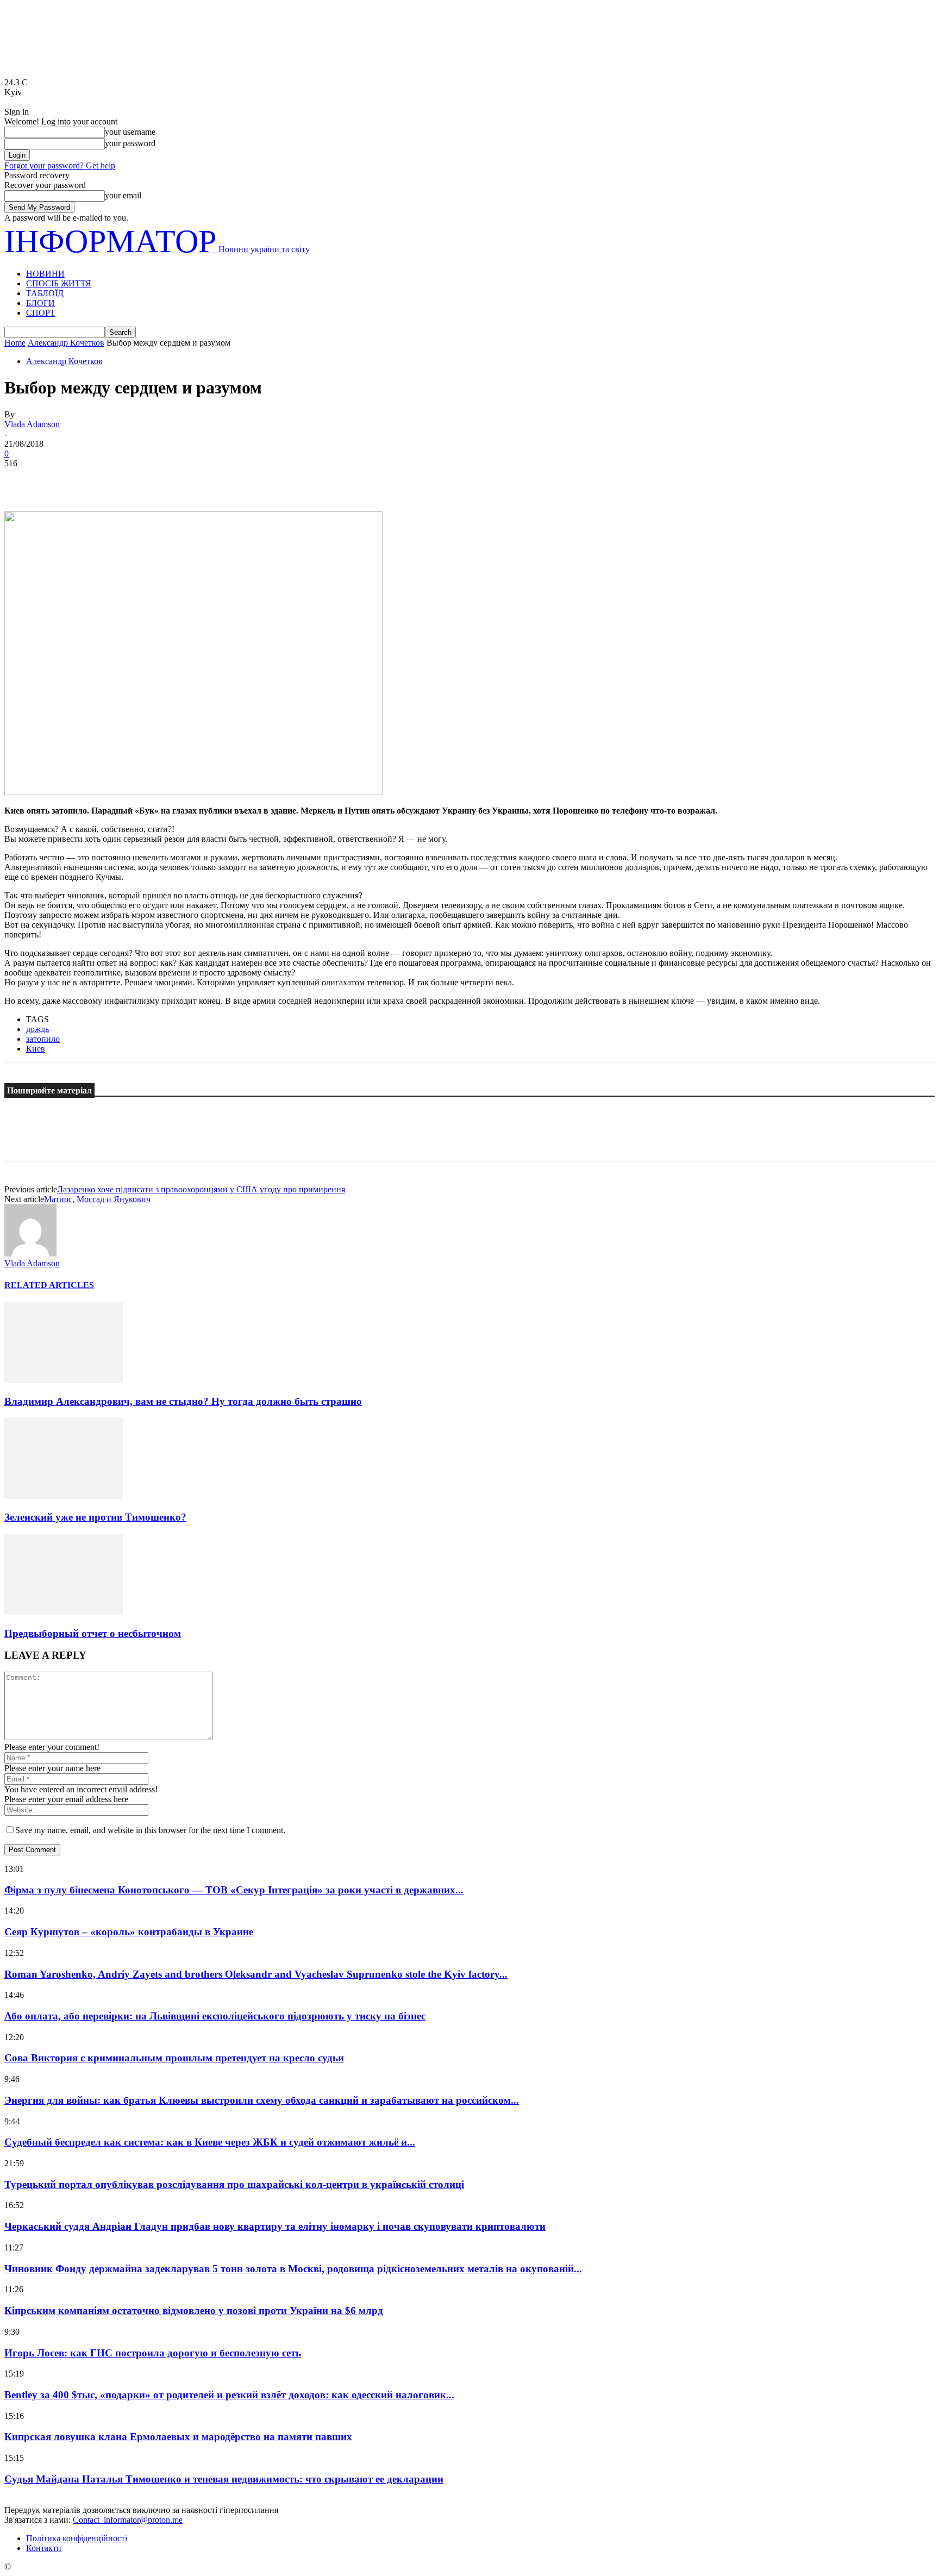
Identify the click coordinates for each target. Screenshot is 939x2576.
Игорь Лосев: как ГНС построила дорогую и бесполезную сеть (153, 2353)
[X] (61, 480)
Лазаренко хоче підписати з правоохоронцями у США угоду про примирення (201, 1189)
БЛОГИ (40, 303)
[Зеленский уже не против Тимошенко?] (64, 1496)
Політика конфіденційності (77, 2538)
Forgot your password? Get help (60, 165)
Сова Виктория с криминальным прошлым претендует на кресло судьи (174, 2058)
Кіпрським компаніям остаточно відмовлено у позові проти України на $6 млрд (194, 2311)
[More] (179, 480)
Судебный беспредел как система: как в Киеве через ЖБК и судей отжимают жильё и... (210, 2142)
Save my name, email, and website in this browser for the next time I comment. (150, 1830)
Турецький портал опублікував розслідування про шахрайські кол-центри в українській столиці (234, 2184)
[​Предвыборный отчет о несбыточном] (64, 1612)
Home (15, 343)
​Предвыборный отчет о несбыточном (93, 1633)
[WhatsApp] (140, 480)
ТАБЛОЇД (45, 293)
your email (123, 195)
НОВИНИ (45, 274)
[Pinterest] (101, 480)
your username (130, 132)
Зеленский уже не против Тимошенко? (95, 1517)
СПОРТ (41, 313)
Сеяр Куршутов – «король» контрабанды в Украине (129, 1932)
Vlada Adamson (32, 424)
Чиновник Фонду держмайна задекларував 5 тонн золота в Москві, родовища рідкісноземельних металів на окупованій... (293, 2269)
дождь (37, 1029)
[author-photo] (30, 1253)
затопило (43, 1039)
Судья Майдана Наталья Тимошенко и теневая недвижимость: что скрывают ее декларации (224, 2479)
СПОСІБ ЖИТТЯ (59, 283)
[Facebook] (22, 480)
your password (130, 143)
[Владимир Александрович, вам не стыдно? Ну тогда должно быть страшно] (64, 1380)
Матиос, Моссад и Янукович (97, 1199)
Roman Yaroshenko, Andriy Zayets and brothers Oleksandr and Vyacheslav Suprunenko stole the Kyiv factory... (256, 1974)
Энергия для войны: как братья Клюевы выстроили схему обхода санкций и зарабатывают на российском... (262, 2100)
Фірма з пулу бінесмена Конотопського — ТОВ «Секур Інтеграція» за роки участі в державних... (234, 1890)
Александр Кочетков (66, 343)
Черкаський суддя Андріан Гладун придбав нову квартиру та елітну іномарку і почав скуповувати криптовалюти (275, 2226)
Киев (36, 1049)
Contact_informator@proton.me (128, 2520)
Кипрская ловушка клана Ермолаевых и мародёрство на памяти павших (178, 2437)
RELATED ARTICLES (49, 1285)
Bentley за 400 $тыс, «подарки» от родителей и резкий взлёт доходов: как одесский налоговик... (229, 2395)
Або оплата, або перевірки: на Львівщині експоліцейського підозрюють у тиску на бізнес (215, 2016)
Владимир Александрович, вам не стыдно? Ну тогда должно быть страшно (183, 1401)
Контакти (44, 2548)
